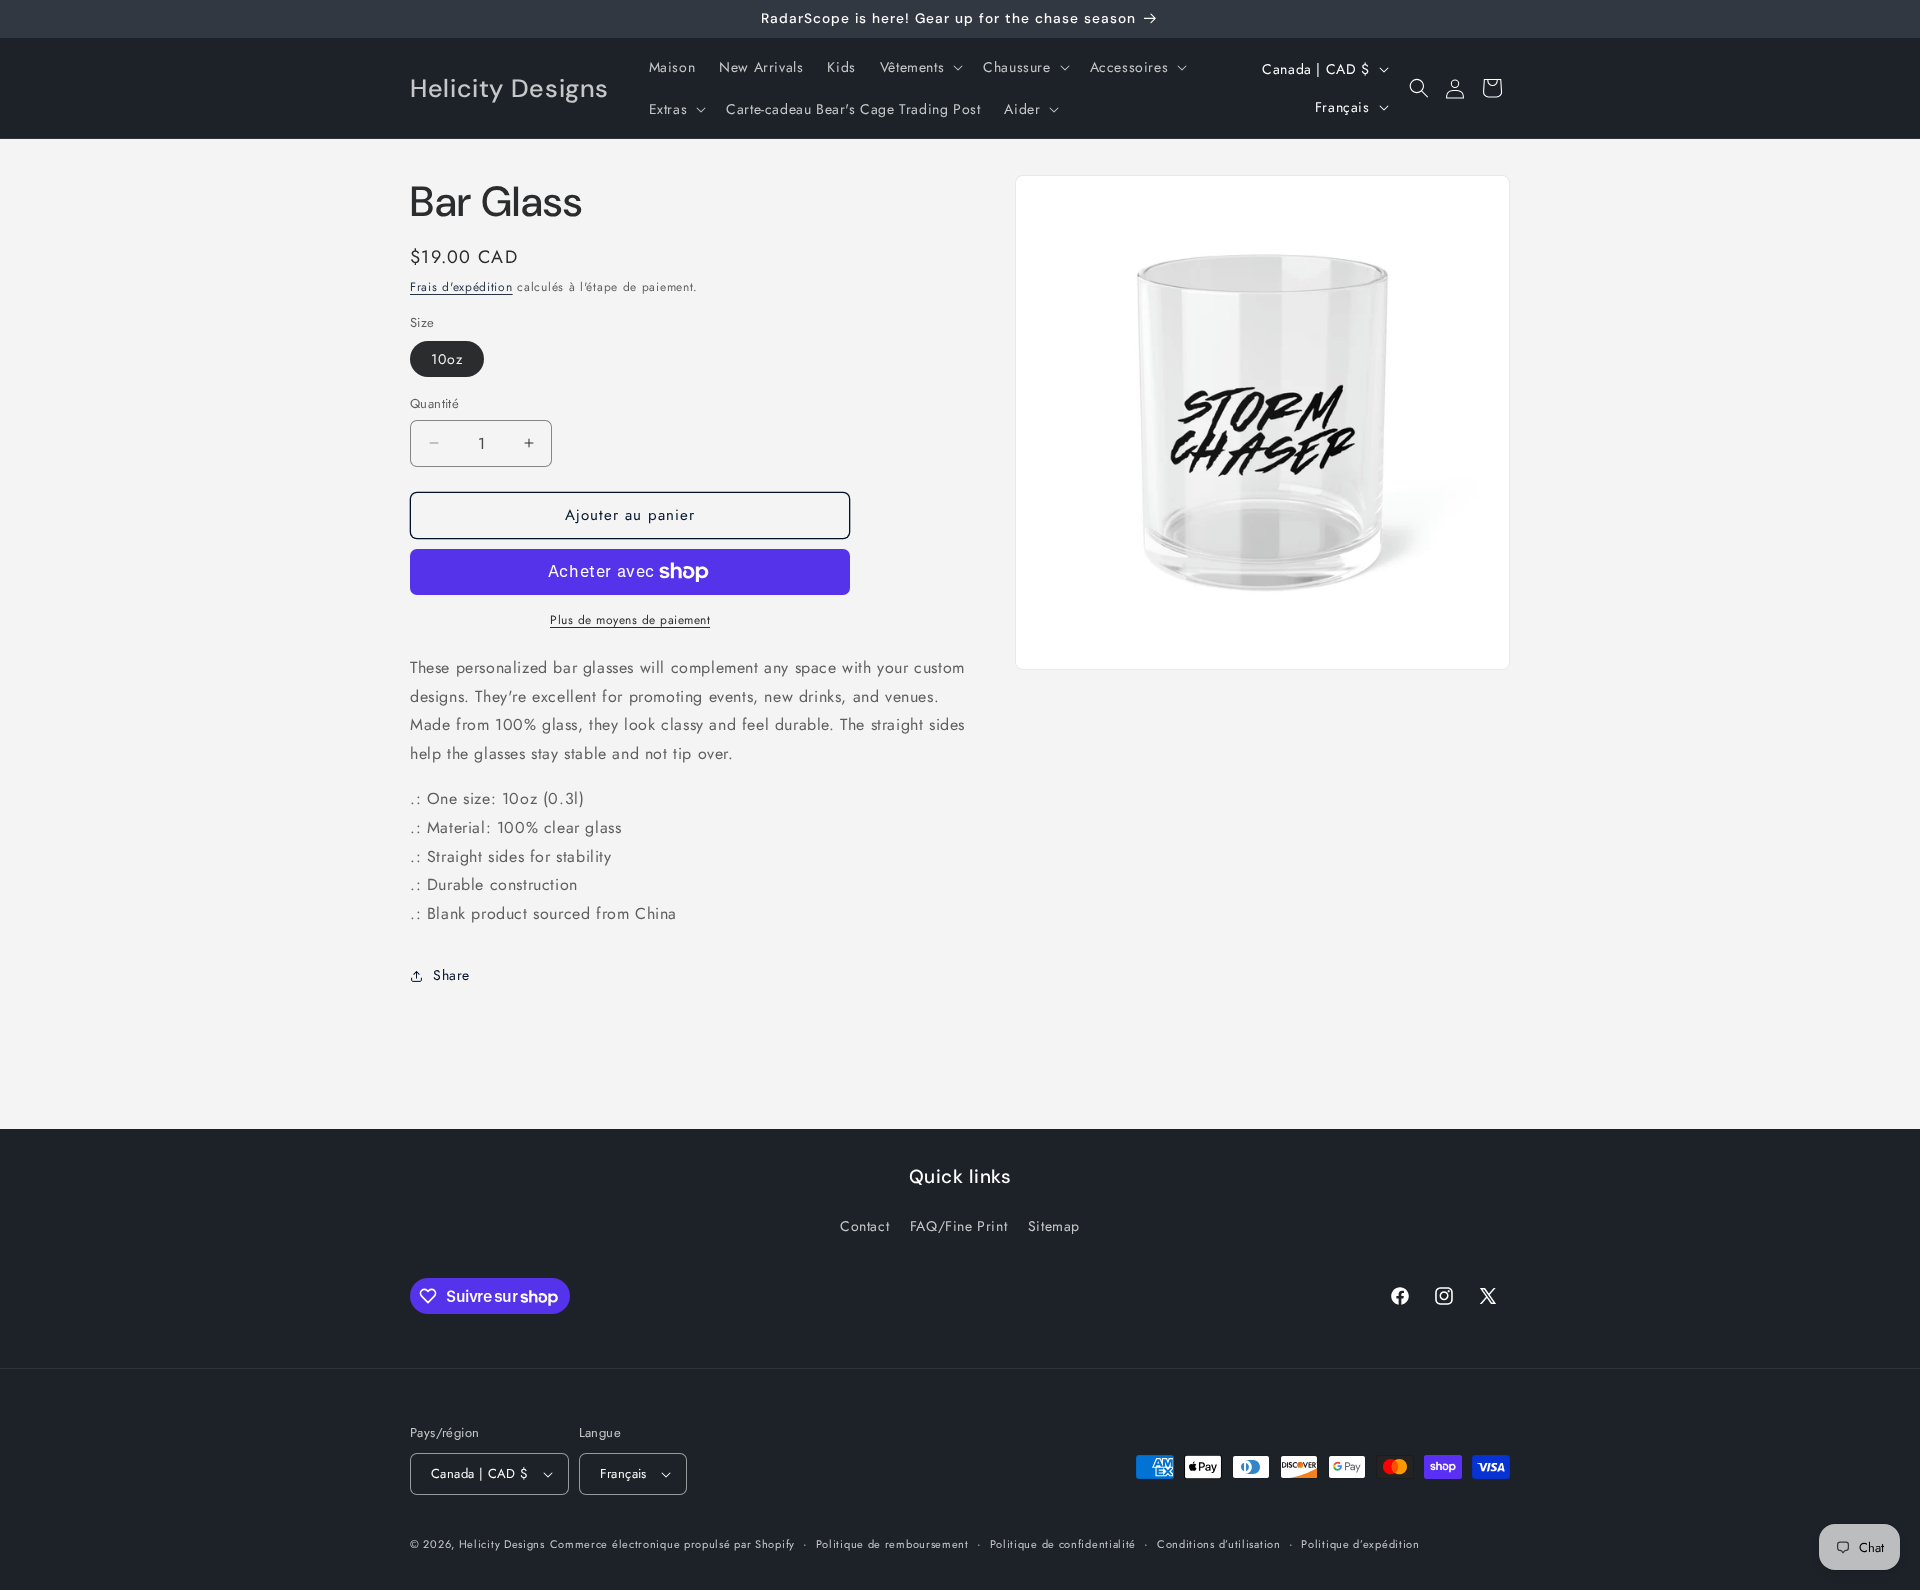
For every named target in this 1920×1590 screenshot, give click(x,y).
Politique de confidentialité (1063, 1544)
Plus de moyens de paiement (630, 620)
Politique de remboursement (892, 1544)
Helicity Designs (502, 1544)
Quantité (434, 403)
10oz (447, 359)
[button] (919, 67)
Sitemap (1054, 1226)
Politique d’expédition (1360, 1544)
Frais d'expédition (461, 287)
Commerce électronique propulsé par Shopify (672, 1544)
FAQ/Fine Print (958, 1226)
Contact (864, 1226)
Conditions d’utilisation (1219, 1544)
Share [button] (451, 975)
